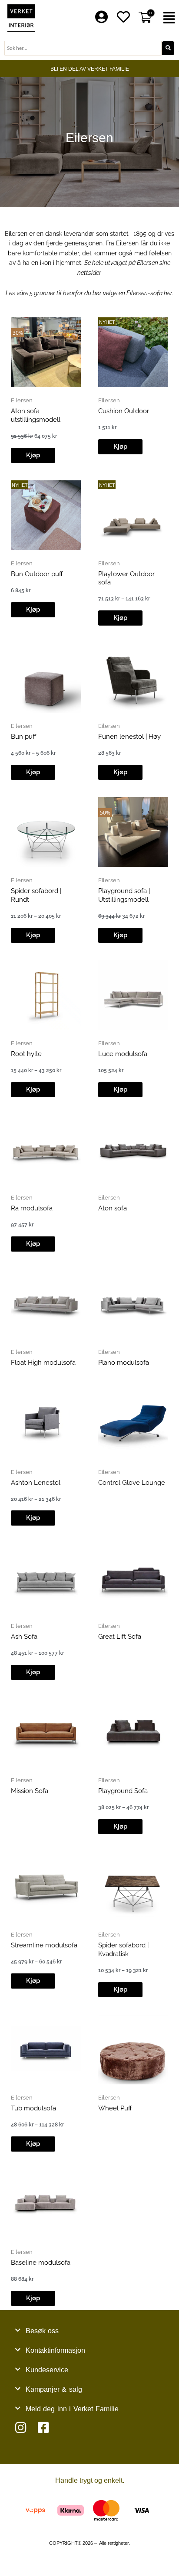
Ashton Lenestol (36, 1483)
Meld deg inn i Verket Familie (72, 2409)
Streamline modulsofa (44, 1945)
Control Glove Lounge (132, 1483)
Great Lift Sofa (120, 1637)
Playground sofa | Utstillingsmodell (124, 895)
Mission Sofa (30, 1791)
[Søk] (168, 48)
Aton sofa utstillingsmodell (36, 415)
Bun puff (24, 737)
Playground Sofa (123, 1791)
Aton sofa (113, 1208)
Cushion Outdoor (124, 411)
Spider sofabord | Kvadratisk (123, 1950)
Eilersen (22, 400)
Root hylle (26, 1054)
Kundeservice (47, 2370)
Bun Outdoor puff (37, 574)
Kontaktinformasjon (55, 2350)
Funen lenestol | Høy (129, 737)
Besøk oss (42, 2331)
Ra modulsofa (32, 1208)
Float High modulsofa (43, 1363)
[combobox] (83, 48)
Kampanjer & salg (54, 2389)
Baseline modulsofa (41, 2263)
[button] (169, 18)
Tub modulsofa (33, 2108)
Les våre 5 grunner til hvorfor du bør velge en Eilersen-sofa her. (89, 293)
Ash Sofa (24, 1637)
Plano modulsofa (124, 1363)
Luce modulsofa (123, 1054)
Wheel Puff (115, 2108)
